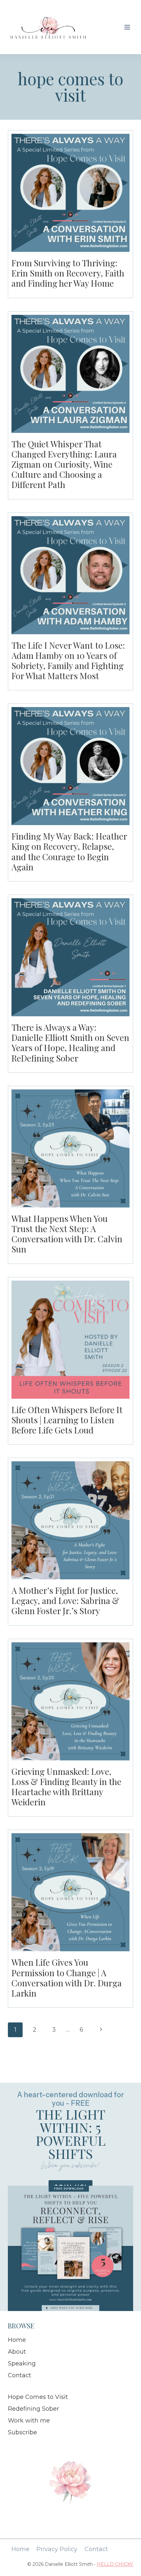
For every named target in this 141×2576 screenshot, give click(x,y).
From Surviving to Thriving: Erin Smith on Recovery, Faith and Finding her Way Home (68, 273)
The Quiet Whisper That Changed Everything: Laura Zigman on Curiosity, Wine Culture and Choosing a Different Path (64, 464)
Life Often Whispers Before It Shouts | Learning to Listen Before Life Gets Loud (67, 1420)
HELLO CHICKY (115, 2564)
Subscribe (22, 2432)
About (17, 2352)
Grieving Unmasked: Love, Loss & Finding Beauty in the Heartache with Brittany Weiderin (66, 1787)
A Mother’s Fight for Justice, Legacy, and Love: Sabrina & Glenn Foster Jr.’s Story (65, 1601)
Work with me (29, 2421)
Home (17, 2340)
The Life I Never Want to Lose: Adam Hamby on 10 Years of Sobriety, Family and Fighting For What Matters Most (68, 661)
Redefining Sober (33, 2409)
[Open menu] (127, 27)
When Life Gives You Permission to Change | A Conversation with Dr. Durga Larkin (67, 1978)
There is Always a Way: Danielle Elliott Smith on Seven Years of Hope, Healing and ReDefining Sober (70, 1043)
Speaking (22, 2363)
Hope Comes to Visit (38, 2397)
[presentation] (70, 193)
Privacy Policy (57, 2549)
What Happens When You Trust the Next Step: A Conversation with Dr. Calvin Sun (67, 1234)
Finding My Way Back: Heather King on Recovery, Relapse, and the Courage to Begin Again (69, 852)
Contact (20, 2375)
